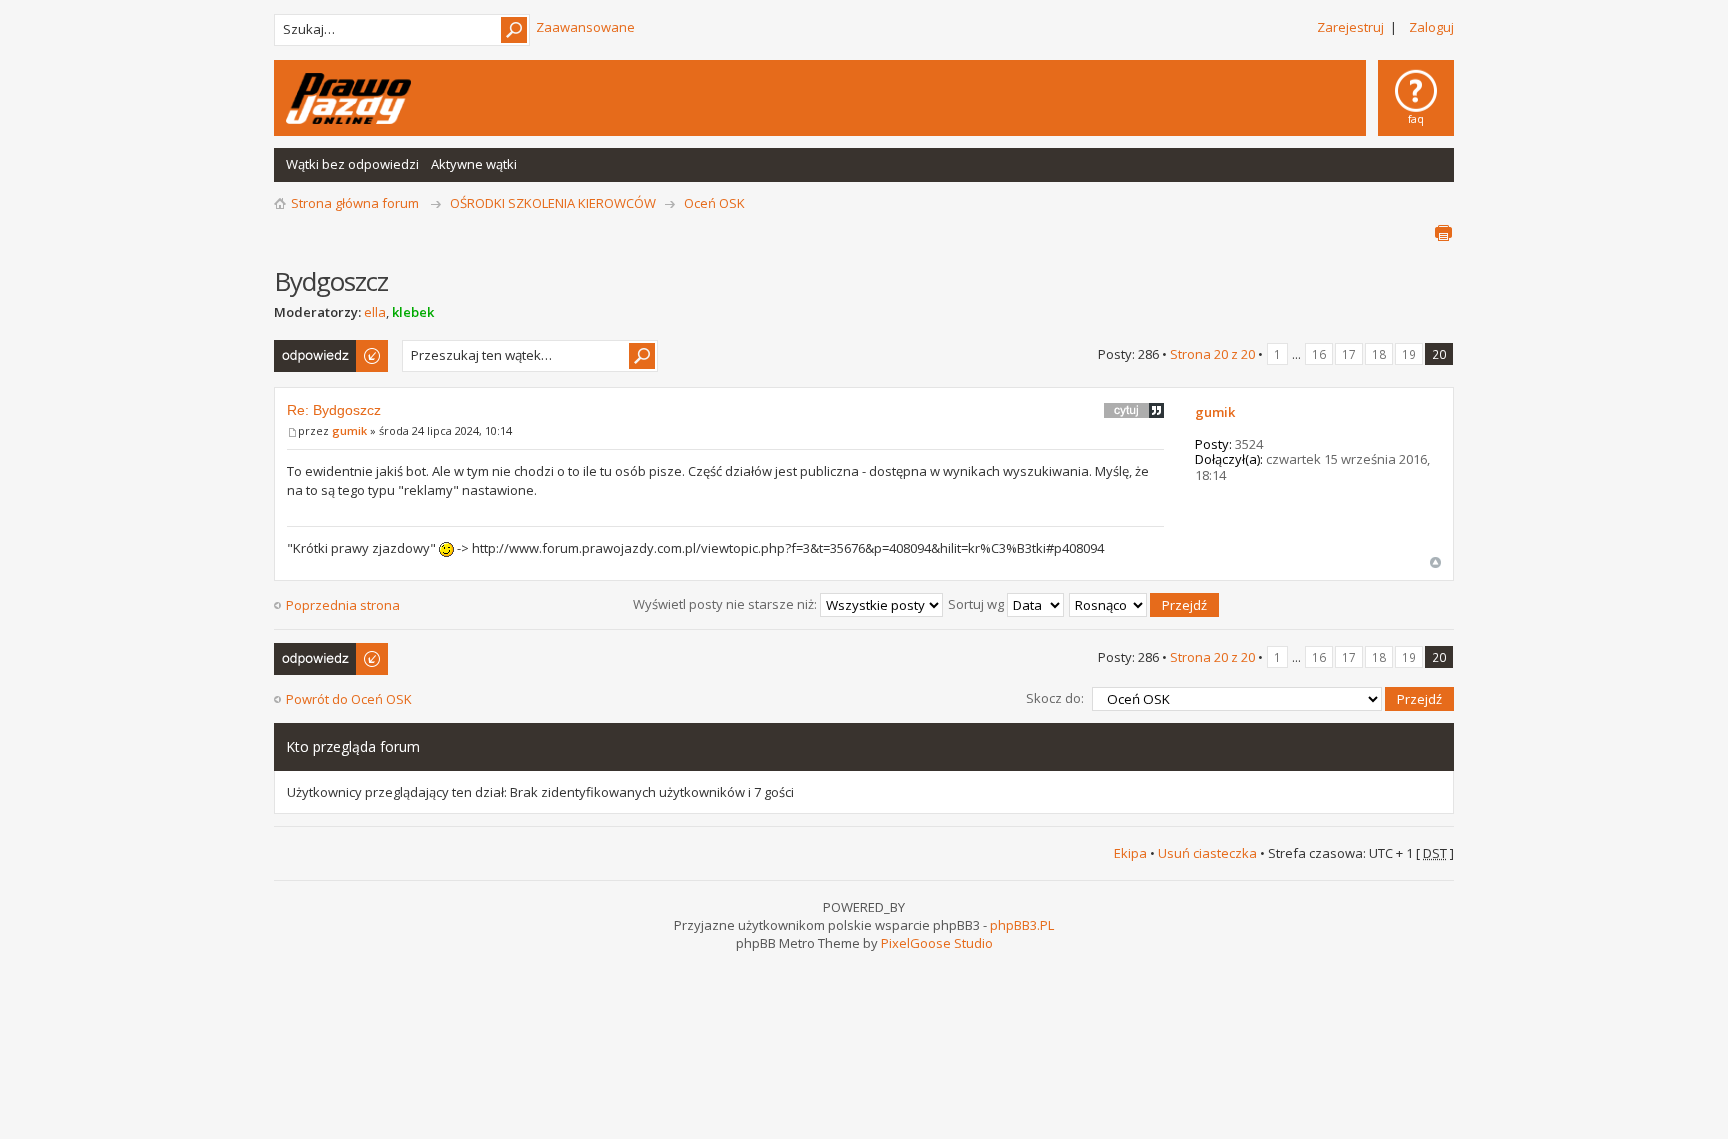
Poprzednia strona (343, 605)
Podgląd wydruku (1443, 233)
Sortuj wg (977, 604)
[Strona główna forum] (348, 98)
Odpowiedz (309, 349)
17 (1349, 354)
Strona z (1212, 354)
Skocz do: (1055, 698)
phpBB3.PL (1022, 925)
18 (1379, 354)
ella (375, 312)
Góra (1435, 562)
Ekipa (1130, 853)
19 (1409, 354)
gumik (349, 430)
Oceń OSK (714, 203)
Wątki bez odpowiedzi (352, 164)
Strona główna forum (355, 203)
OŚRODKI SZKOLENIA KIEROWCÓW (553, 203)
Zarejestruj (1350, 27)
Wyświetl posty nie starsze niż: (726, 604)
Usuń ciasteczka (1207, 853)
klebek (413, 312)
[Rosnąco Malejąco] (1145, 604)
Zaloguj (1431, 27)
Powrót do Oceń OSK (349, 699)
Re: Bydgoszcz (334, 410)
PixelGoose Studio (937, 943)
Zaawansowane (585, 27)
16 (1319, 354)
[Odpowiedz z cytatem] (1134, 410)
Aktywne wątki (474, 164)
